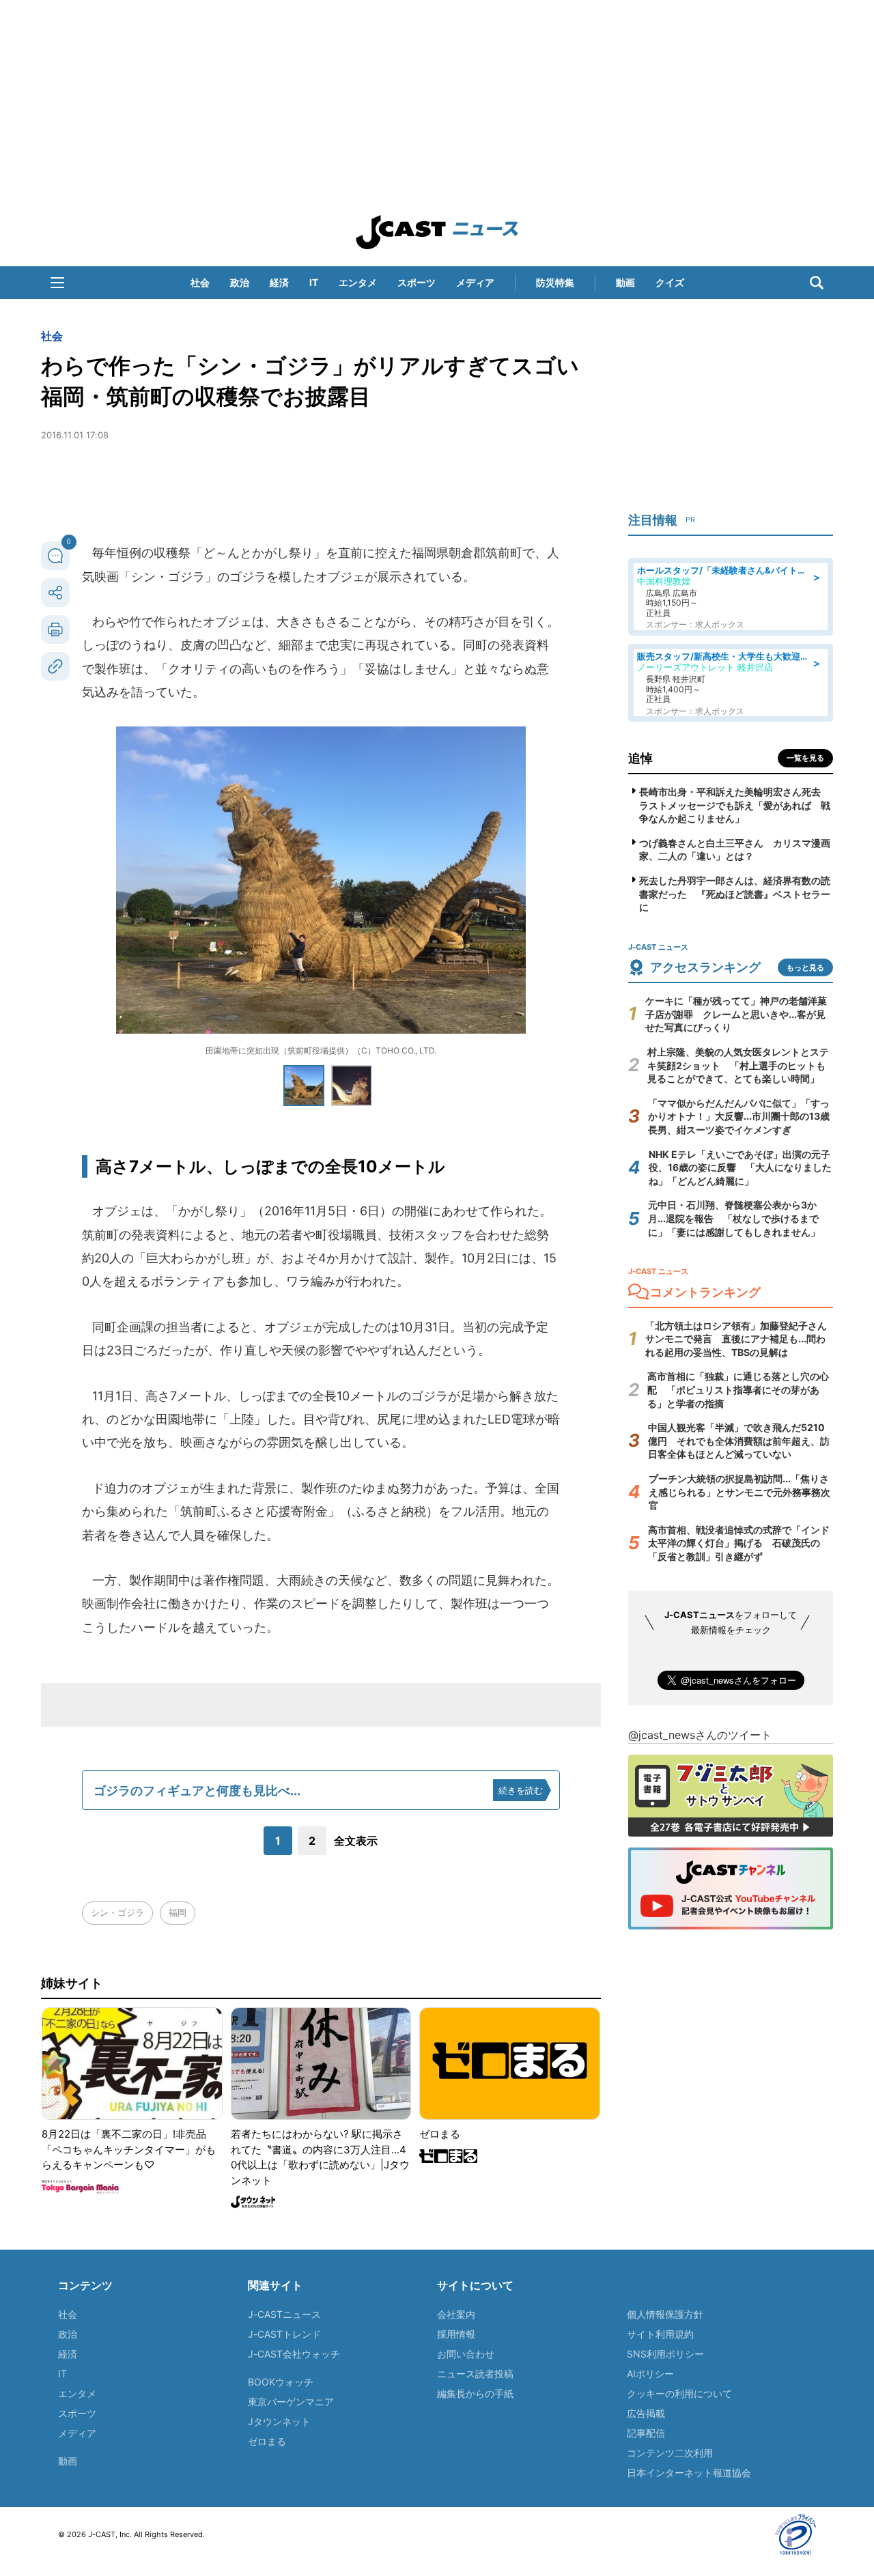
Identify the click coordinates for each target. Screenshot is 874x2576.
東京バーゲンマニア (291, 2402)
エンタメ (358, 282)
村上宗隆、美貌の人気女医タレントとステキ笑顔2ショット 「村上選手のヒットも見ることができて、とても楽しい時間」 (738, 1065)
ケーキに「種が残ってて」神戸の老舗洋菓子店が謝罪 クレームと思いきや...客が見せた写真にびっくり (736, 1014)
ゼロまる (267, 2441)
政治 (240, 282)
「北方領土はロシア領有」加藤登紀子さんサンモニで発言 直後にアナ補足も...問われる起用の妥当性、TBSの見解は (736, 1339)
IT (314, 282)
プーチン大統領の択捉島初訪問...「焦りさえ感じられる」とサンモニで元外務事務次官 (739, 1492)
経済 (279, 282)
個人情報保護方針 (665, 2314)
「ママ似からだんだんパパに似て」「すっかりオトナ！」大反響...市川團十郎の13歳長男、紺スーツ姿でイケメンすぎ (739, 1116)
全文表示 (356, 1841)
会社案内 (456, 2314)
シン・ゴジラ (117, 1912)
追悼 (640, 758)
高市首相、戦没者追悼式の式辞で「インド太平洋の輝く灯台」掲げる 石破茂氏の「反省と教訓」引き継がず (739, 1543)
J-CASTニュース (284, 2314)
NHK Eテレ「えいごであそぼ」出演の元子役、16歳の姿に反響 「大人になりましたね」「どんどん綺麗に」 (740, 1167)
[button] (57, 283)
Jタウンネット (279, 2421)
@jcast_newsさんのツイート (700, 1735)
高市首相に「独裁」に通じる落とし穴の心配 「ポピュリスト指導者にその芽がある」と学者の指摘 (738, 1389)
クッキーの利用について (679, 2393)
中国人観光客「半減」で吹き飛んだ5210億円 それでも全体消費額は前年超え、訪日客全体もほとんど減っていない (739, 1441)
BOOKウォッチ (281, 2382)
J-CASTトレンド (284, 2334)
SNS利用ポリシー (665, 2354)
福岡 (178, 1912)
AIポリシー (650, 2374)
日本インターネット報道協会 (689, 2473)
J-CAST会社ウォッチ (294, 2354)
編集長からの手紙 (475, 2393)
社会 (200, 282)
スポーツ (417, 282)
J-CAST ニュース (437, 232)
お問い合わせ (466, 2354)
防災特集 (555, 282)
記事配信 (646, 2433)
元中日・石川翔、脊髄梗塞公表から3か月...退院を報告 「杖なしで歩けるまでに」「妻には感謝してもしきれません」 (734, 1218)
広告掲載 (646, 2413)
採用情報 (456, 2334)
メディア (475, 282)
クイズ (670, 282)
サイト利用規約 (660, 2334)
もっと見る (805, 967)
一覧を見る (805, 758)
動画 (625, 282)
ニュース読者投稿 (475, 2374)
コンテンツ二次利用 (670, 2453)
